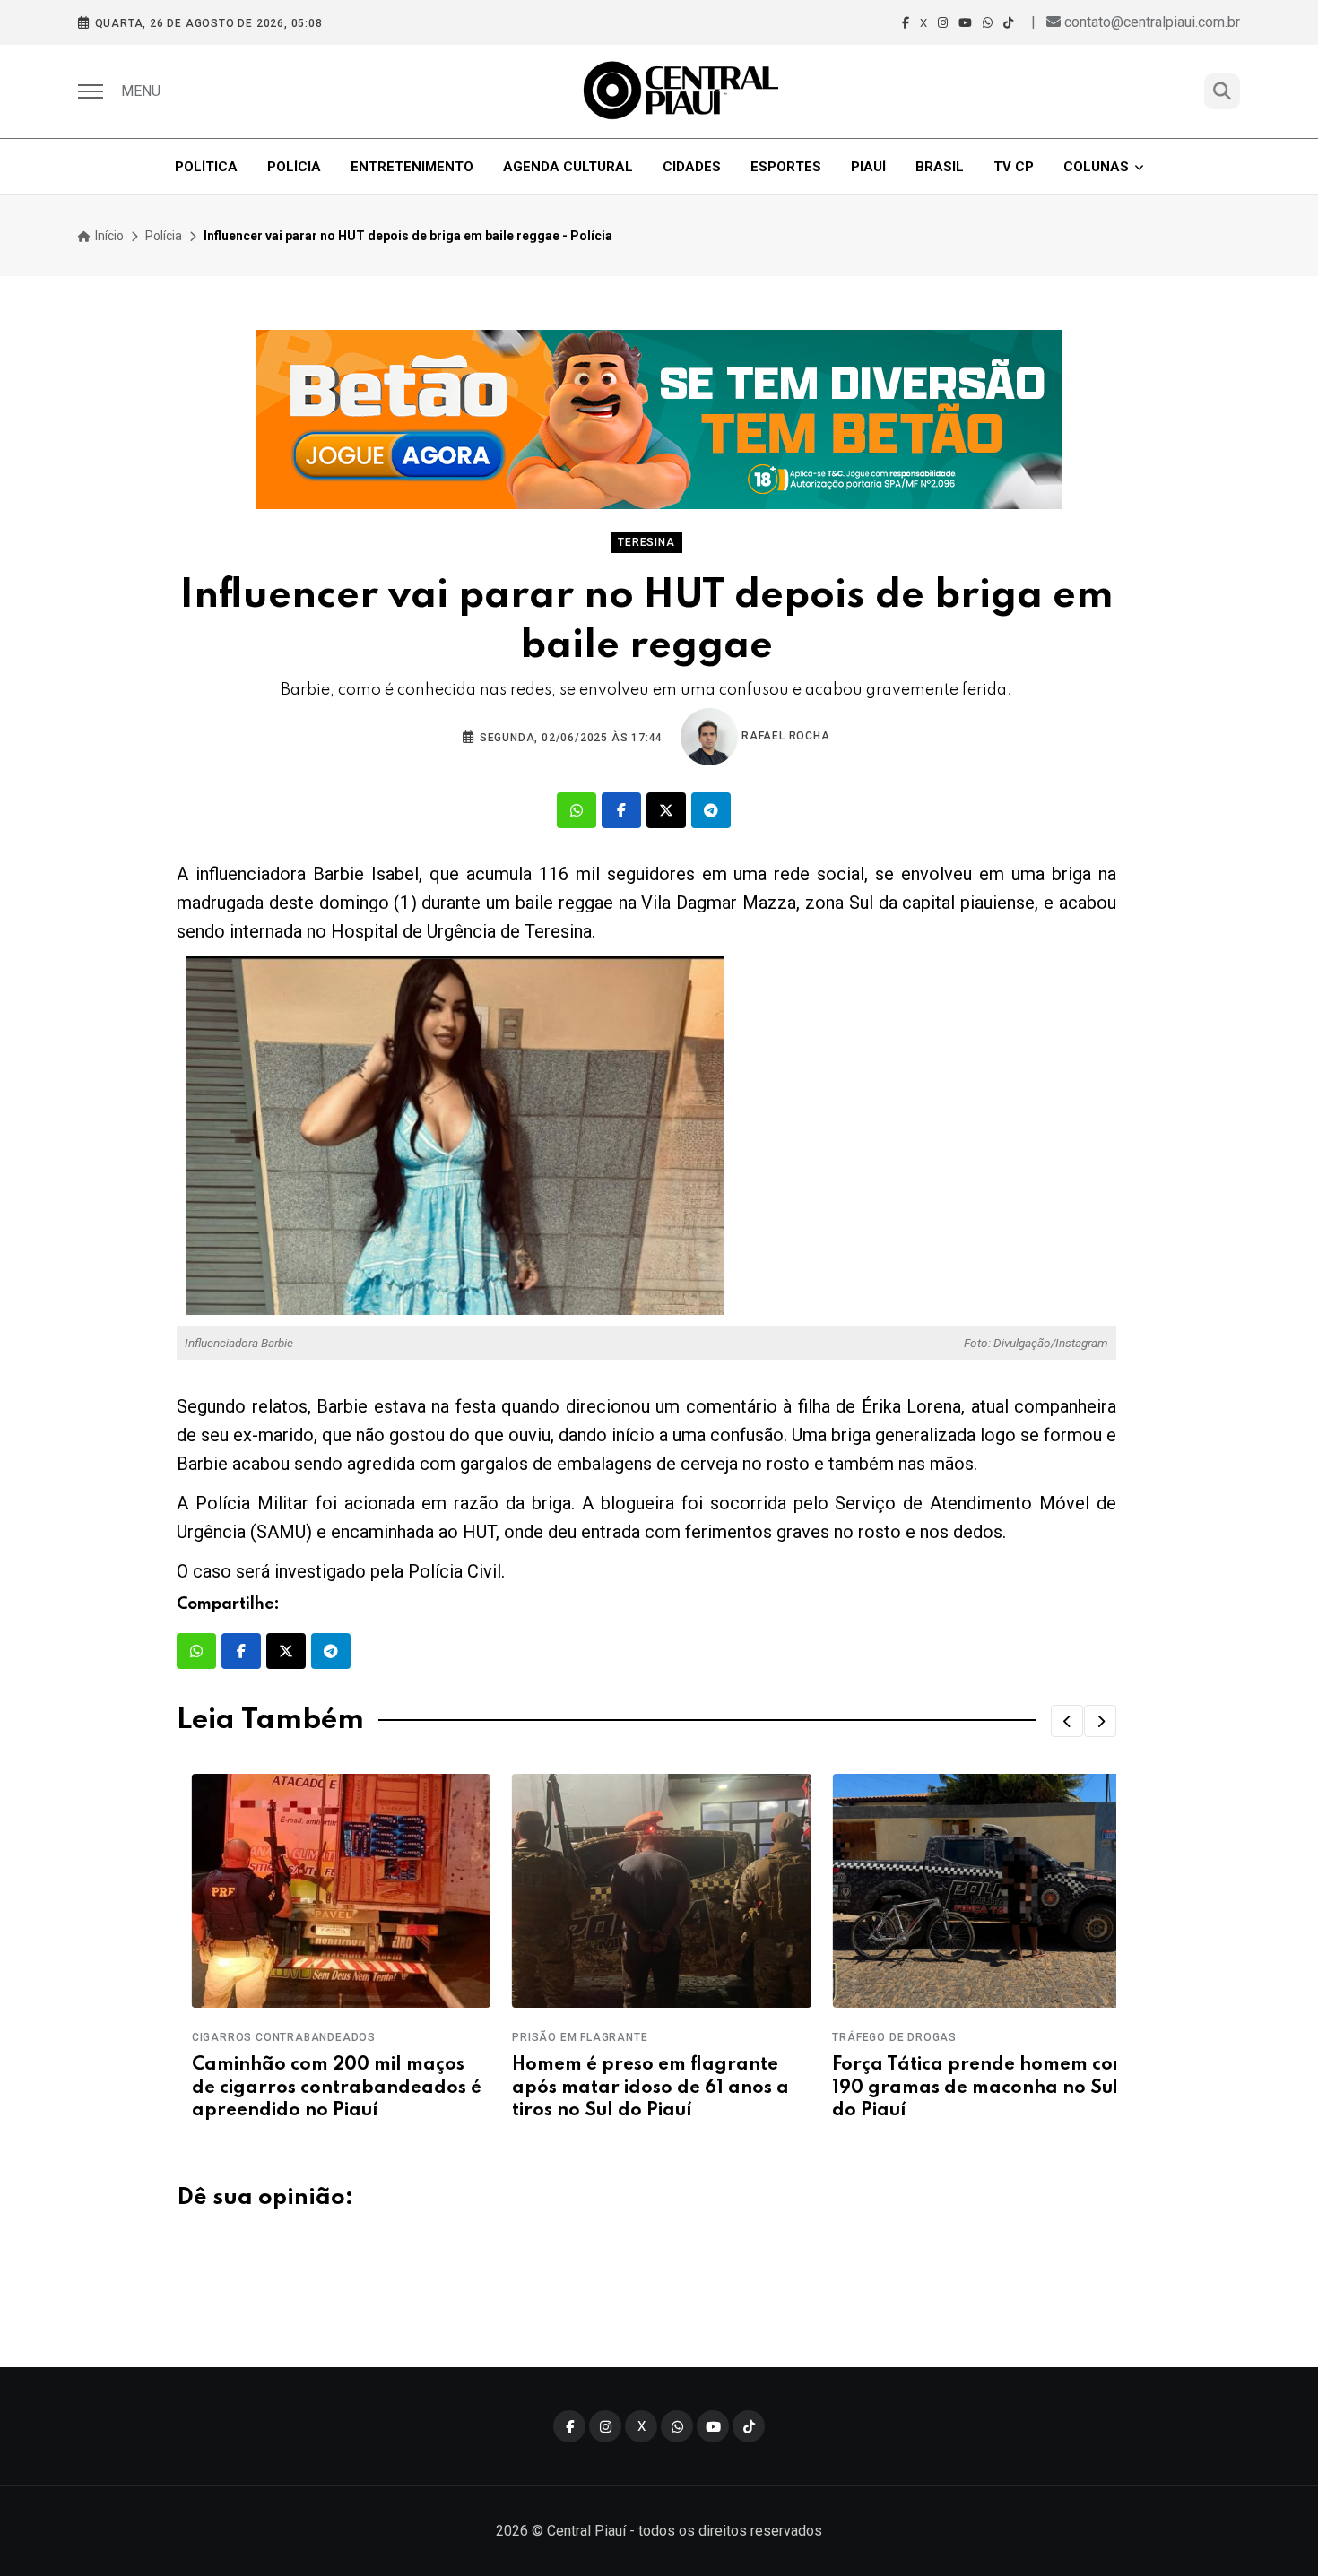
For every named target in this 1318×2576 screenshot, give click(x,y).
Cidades (692, 167)
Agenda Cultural (568, 167)
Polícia (294, 167)
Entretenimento (412, 167)
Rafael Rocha (784, 736)
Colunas (1096, 167)
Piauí (868, 167)
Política (206, 167)
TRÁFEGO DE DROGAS (880, 2037)
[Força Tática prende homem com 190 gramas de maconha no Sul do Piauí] (967, 1891)
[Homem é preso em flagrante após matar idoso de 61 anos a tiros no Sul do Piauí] (646, 1891)
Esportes (786, 167)
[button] (1067, 1721)
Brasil (940, 167)
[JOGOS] (659, 419)
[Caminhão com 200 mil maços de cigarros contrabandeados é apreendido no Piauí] (326, 1891)
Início (108, 236)
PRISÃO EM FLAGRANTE (564, 2037)
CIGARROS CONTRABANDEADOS (269, 2037)
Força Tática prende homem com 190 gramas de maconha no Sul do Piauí (967, 2088)
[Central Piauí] (682, 91)
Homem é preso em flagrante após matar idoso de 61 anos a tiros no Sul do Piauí (635, 2088)
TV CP (1014, 167)
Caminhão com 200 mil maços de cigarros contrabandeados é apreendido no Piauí (321, 2088)
